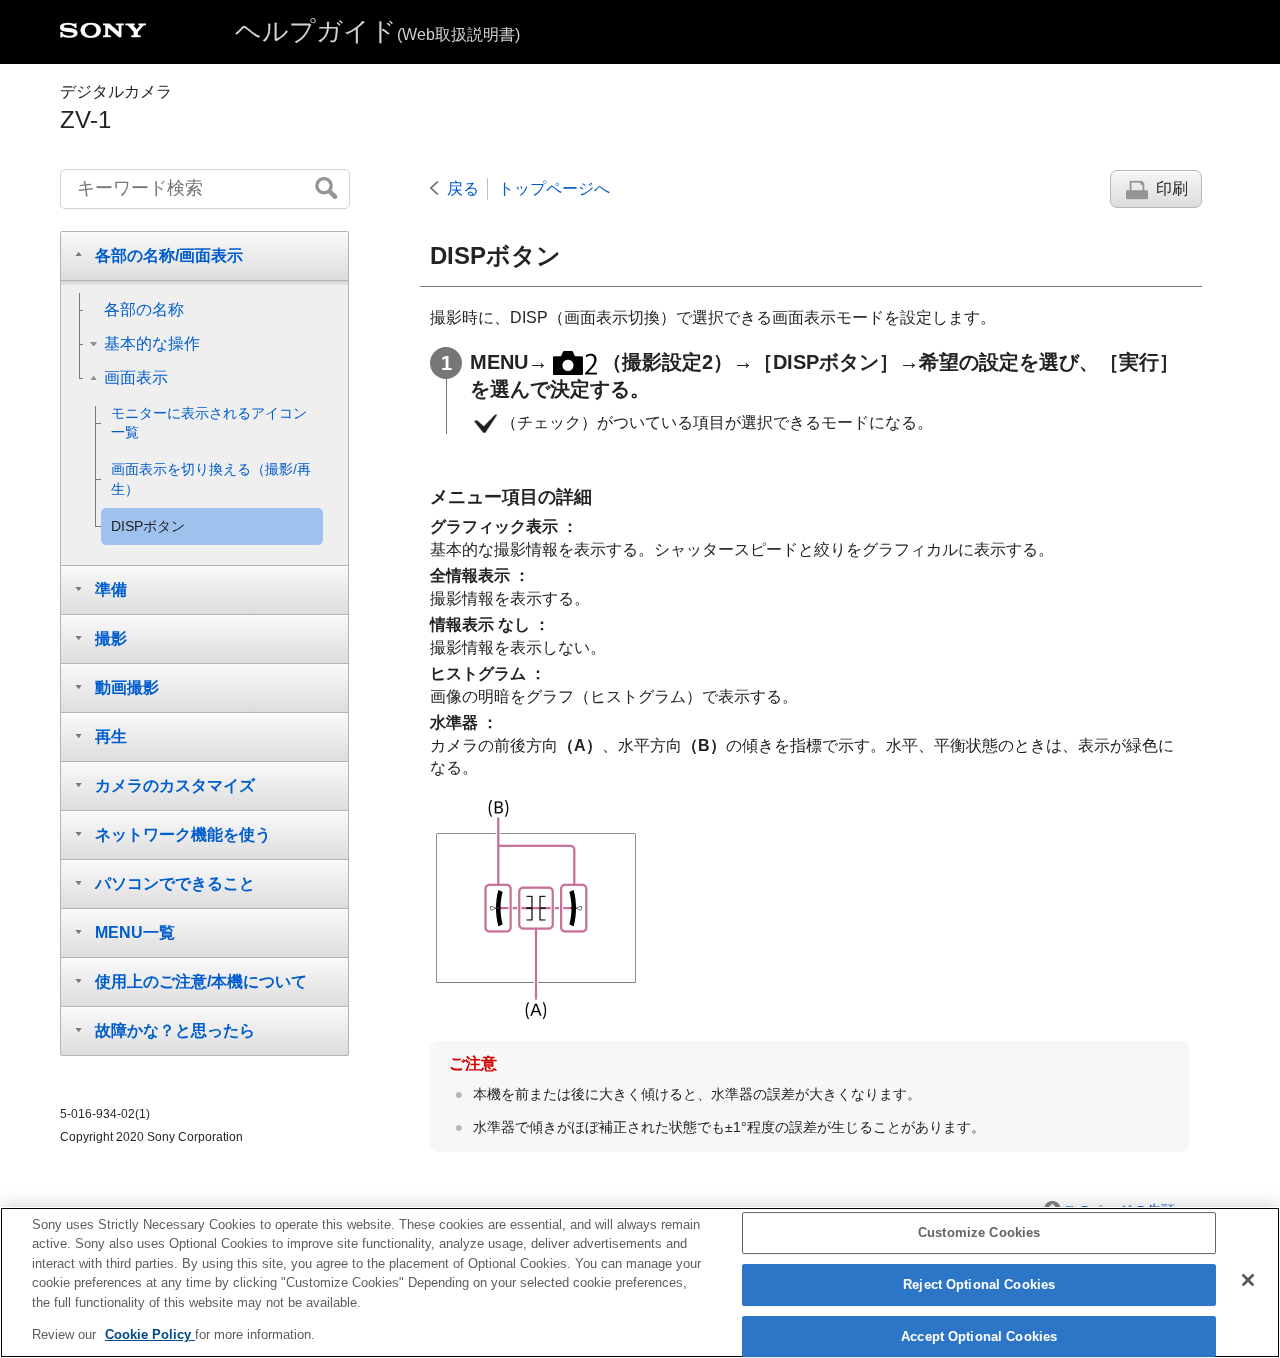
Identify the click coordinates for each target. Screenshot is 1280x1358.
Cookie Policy (150, 1334)
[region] (640, 1282)
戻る (463, 188)
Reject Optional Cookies (979, 1284)
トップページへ (554, 188)
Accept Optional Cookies (979, 1336)
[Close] (1248, 1280)
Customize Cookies (979, 1233)
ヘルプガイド (377, 31)
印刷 (1172, 188)
